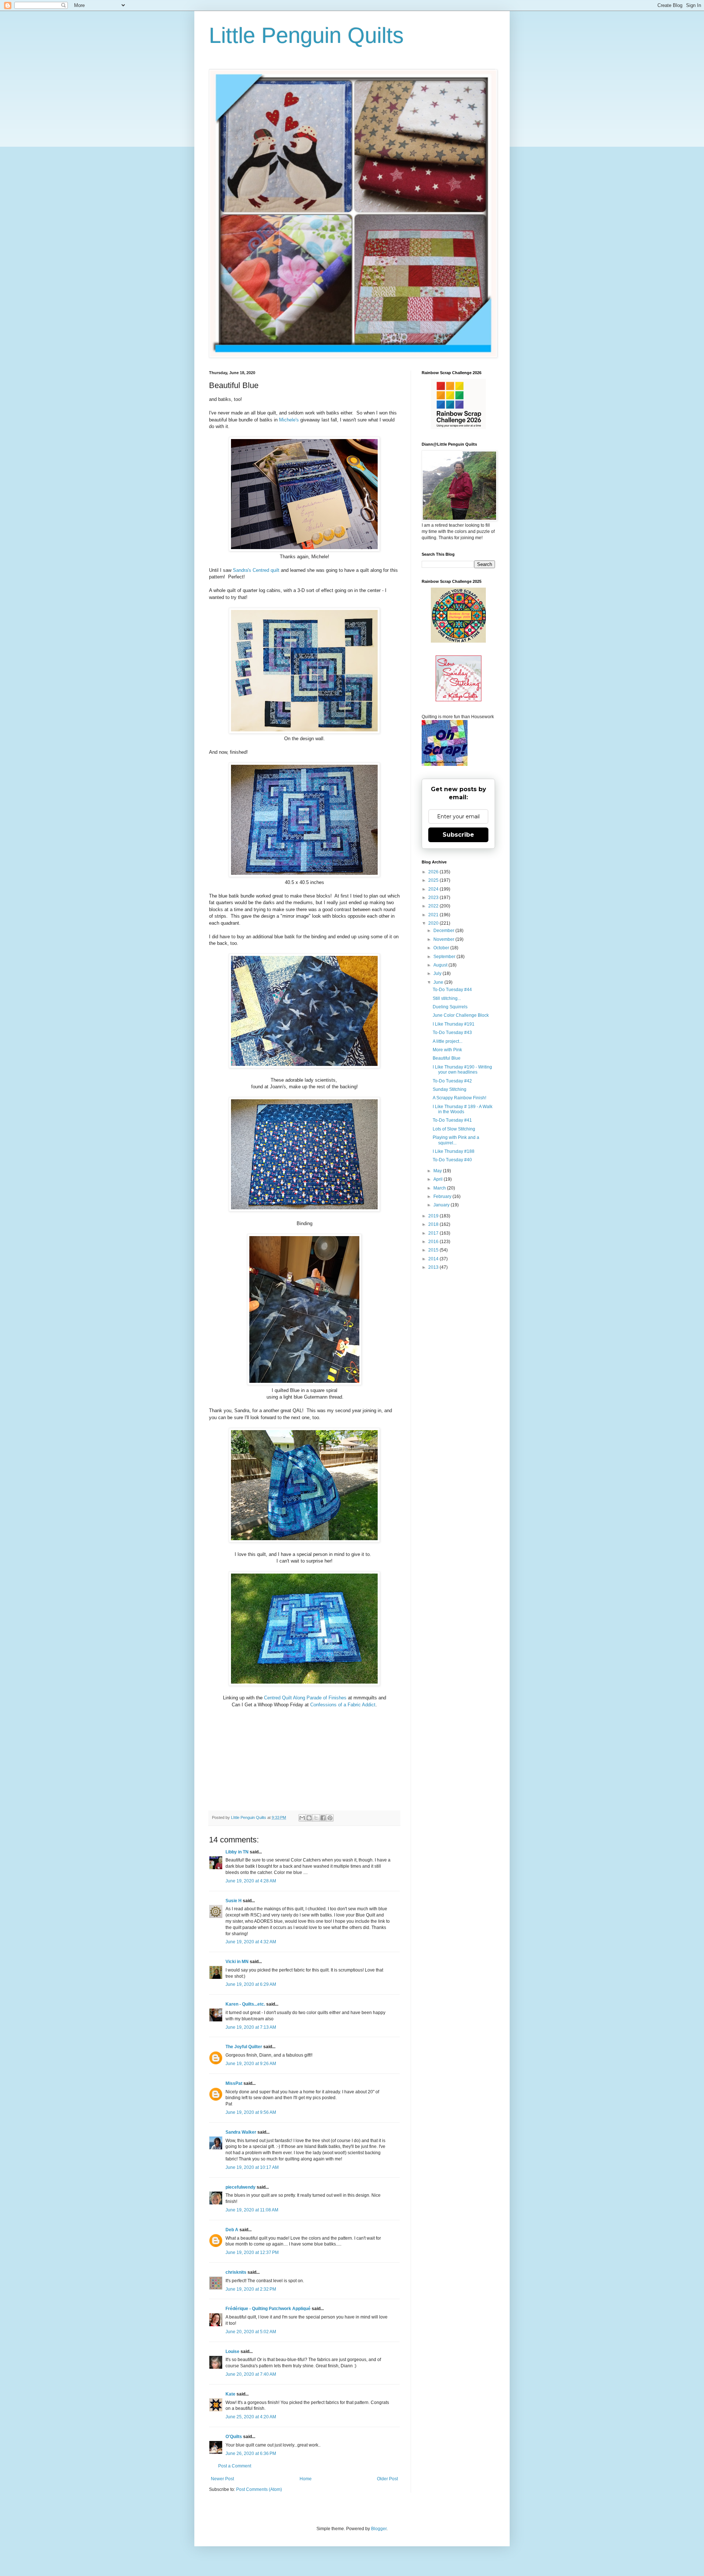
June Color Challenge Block (461, 1015)
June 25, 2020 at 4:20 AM (251, 2417)
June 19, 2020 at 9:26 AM (251, 2064)
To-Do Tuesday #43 (452, 1033)
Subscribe (458, 835)
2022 (434, 906)
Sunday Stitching (450, 1089)
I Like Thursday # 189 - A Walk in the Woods (463, 1109)
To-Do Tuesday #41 (452, 1120)
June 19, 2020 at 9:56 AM (251, 2112)
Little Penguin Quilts (306, 35)
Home (306, 2479)
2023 (434, 898)
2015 (434, 1250)
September (445, 957)
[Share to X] (316, 1818)
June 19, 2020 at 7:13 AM (251, 2027)
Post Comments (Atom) (259, 2489)
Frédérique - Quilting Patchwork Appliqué (268, 2309)
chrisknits (236, 2272)
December (444, 931)
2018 (434, 1224)
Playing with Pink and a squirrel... (456, 1140)
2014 (434, 1259)
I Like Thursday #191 (454, 1024)
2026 (434, 872)
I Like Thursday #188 (454, 1151)
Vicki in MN (237, 1962)
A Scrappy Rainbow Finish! (459, 1098)
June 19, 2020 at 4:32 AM (251, 1942)
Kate (230, 2394)
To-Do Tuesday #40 (452, 1160)
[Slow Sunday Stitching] (459, 700)
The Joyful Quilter (244, 2047)
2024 (434, 889)
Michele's (289, 420)
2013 (434, 1267)
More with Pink (447, 1050)
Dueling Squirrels (450, 1007)
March (440, 1188)
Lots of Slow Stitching (454, 1129)
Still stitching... (447, 998)
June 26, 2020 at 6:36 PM (251, 2453)
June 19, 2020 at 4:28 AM (251, 1881)
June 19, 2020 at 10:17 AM (252, 2167)
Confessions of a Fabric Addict (343, 1705)
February (443, 1196)
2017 (434, 1233)
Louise (232, 2352)
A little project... (448, 1041)
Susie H (234, 1901)
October (442, 948)
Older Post (387, 2479)
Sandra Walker (241, 2132)
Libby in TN (237, 1852)
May (438, 1171)
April (439, 1179)
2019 (434, 1216)
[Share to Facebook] (323, 1818)
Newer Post (222, 2479)
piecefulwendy (241, 2187)
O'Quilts (234, 2437)
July (438, 973)
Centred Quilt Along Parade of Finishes (305, 1698)
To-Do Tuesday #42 (452, 1081)
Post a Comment (235, 2466)
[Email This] (302, 1818)
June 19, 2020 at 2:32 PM (251, 2289)
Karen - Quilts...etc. (245, 2004)
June (439, 982)
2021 (434, 915)
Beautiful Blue (447, 1058)
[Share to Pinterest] (330, 1818)
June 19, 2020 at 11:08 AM (252, 2210)
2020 (434, 923)
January (442, 1205)
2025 (434, 880)
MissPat (234, 2083)
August (441, 965)
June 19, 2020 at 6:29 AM (251, 1984)
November (444, 939)
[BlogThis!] (309, 1818)
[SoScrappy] (458, 428)
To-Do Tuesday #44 (452, 990)
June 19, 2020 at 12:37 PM (252, 2252)
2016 (434, 1242)
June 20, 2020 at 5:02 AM (251, 2332)
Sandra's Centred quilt (256, 570)
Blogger (379, 2529)
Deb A (232, 2230)
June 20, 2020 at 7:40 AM (251, 2374)
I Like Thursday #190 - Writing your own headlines (462, 1070)
